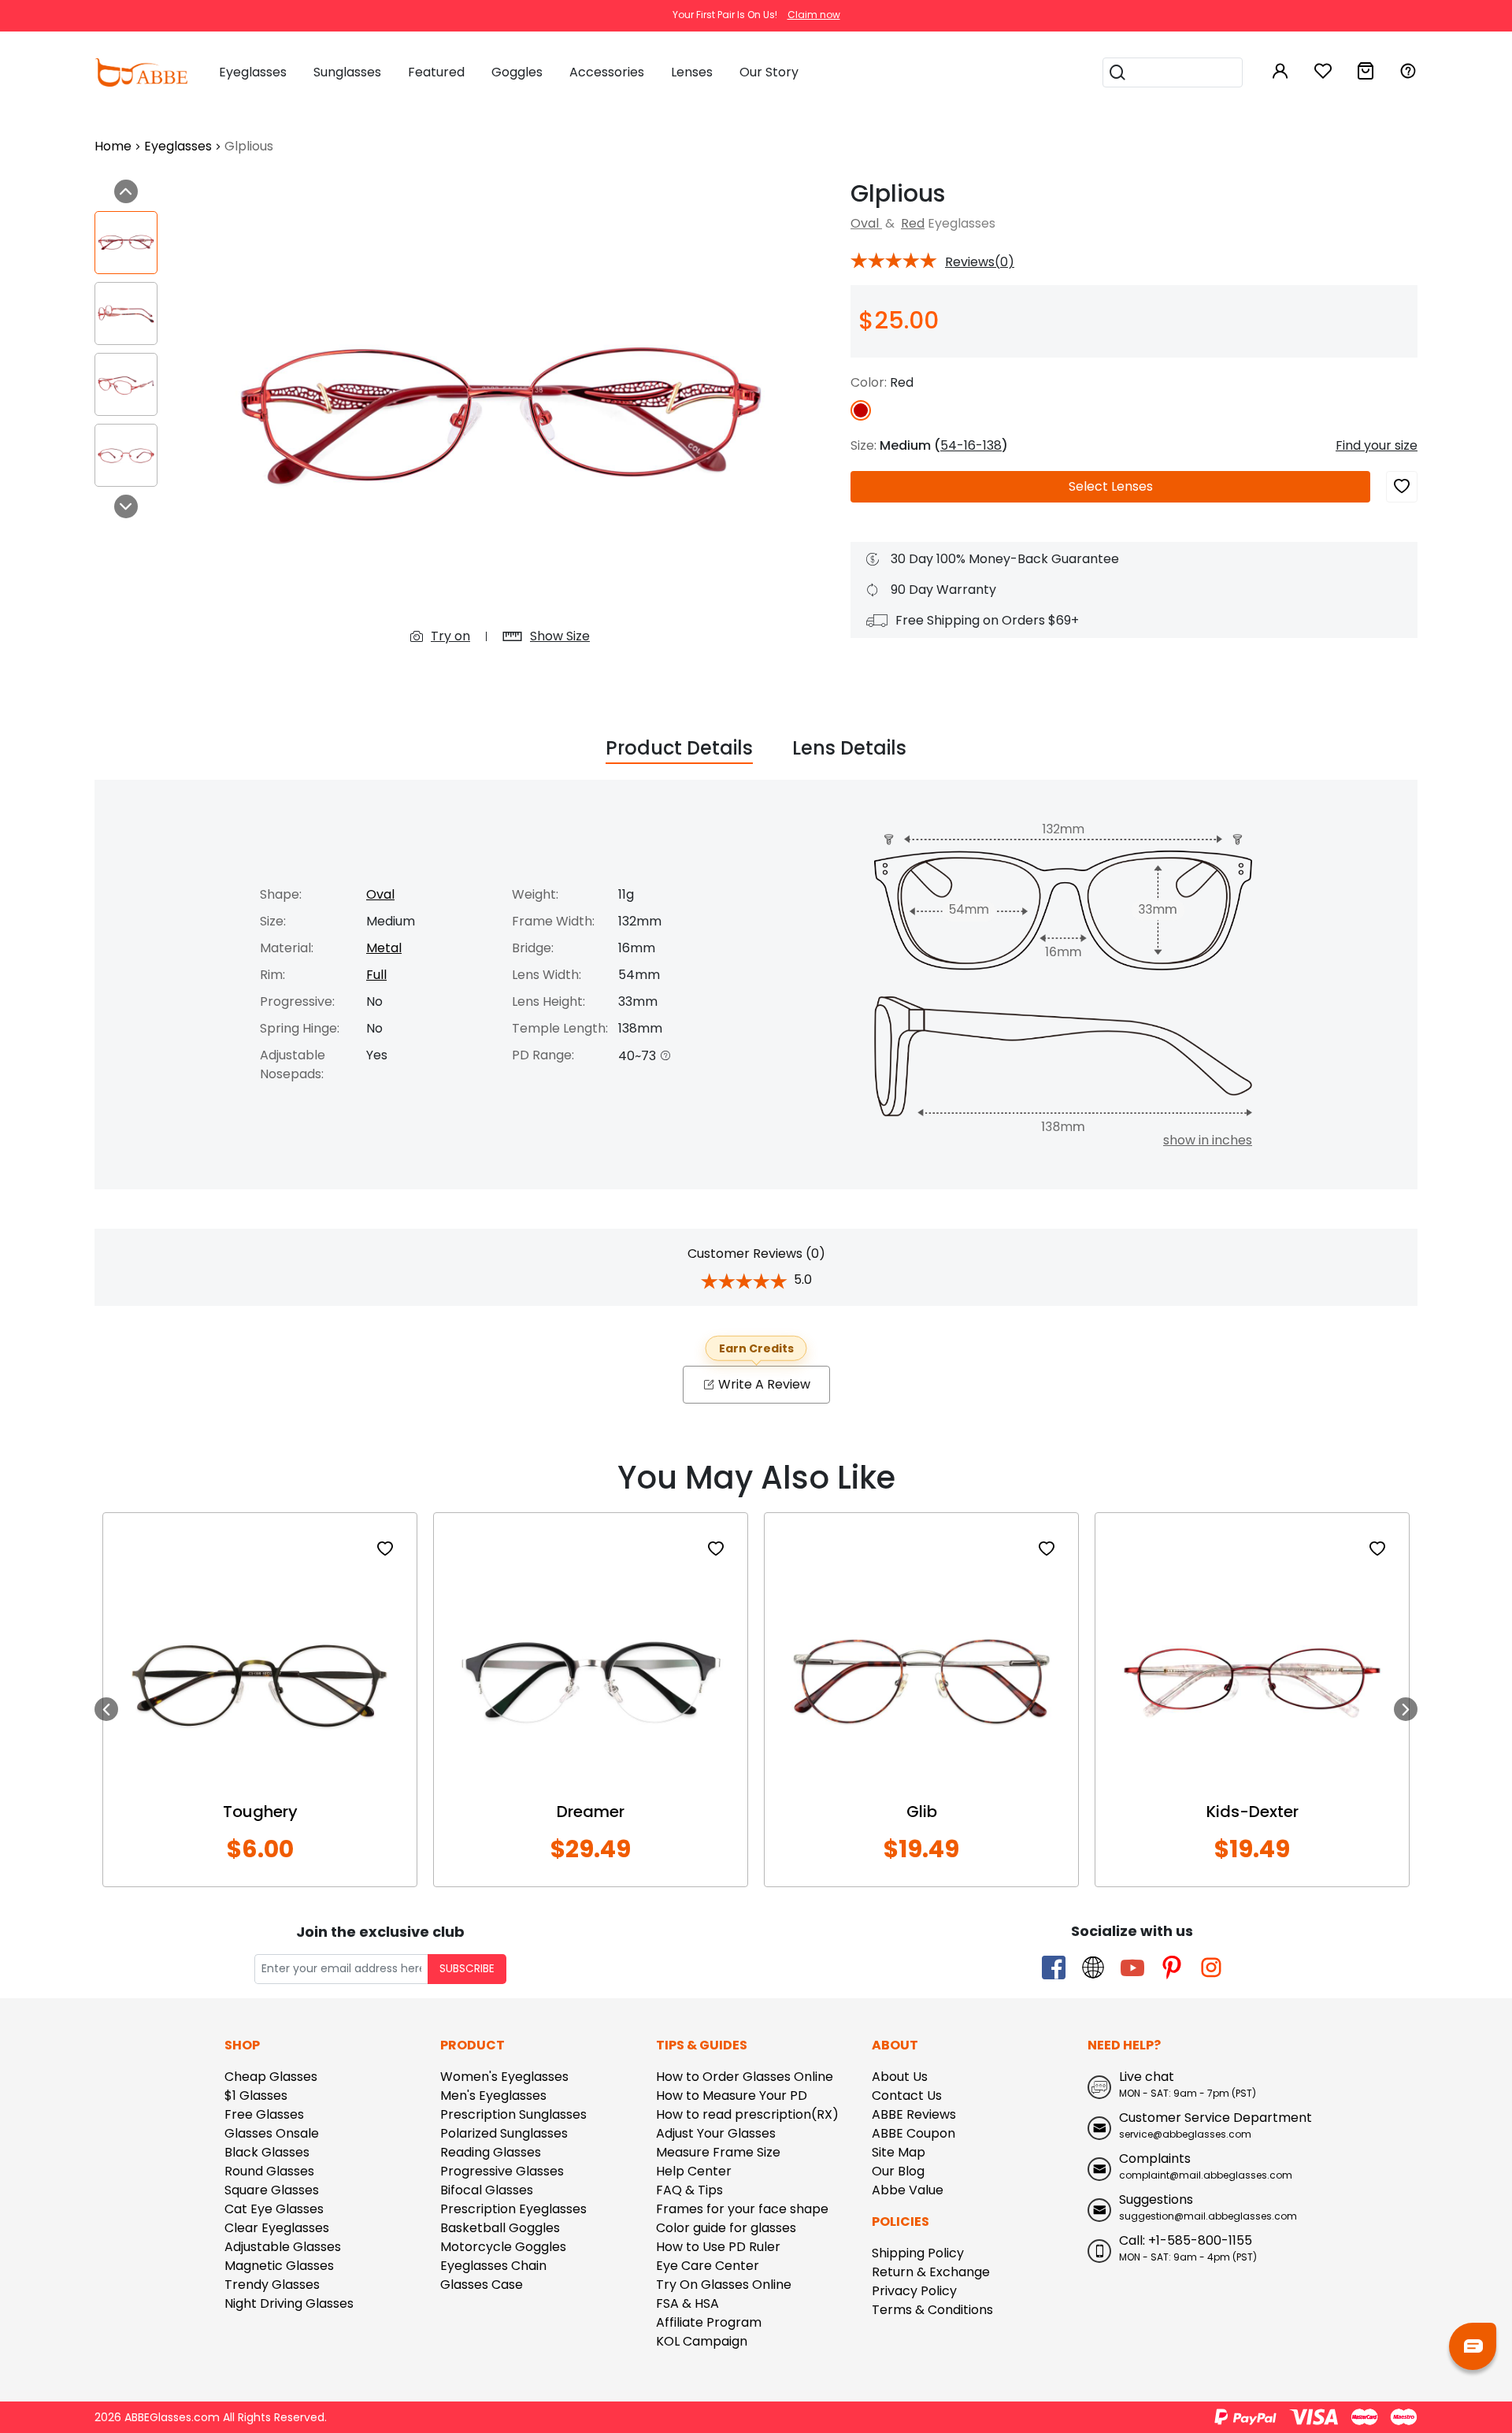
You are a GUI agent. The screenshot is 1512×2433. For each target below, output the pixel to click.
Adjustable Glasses (283, 2247)
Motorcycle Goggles (503, 2247)
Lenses (1111, 486)
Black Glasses (267, 2152)
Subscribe (467, 1969)
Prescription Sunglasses (513, 2114)
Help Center (694, 2171)
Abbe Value (908, 2190)
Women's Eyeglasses (504, 2077)
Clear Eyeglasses (277, 2228)
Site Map (899, 2152)
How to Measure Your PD (732, 2095)
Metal (384, 948)
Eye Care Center (708, 2266)
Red (913, 223)
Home (113, 146)
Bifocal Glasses (487, 2190)
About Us (900, 2077)
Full (376, 975)
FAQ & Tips (689, 2190)
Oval (866, 223)
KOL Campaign (702, 2341)
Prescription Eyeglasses (513, 2209)
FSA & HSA (687, 2303)
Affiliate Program (709, 2322)
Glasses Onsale (272, 2133)
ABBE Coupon (913, 2133)
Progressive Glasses (502, 2171)
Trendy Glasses (272, 2285)
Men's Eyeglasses (493, 2095)
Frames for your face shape (742, 2209)
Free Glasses (264, 2114)
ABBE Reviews (914, 2114)
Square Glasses (272, 2190)
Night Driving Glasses (289, 2303)
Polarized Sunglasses (504, 2133)
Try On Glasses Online (724, 2285)
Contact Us (907, 2095)
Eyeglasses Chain (493, 2266)
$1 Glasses (256, 2095)
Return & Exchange (931, 2272)
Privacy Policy (914, 2291)
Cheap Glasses (271, 2077)
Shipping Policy (918, 2253)
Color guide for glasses (726, 2228)
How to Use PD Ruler (718, 2247)
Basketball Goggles (500, 2228)
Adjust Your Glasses (716, 2133)
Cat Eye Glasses (274, 2209)
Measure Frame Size (718, 2152)
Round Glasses (269, 2171)
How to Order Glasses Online (745, 2077)
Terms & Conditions (932, 2310)
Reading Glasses (491, 2152)
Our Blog (898, 2171)
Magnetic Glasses (279, 2266)
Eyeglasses (178, 146)
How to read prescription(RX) (747, 2114)
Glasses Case (482, 2285)
